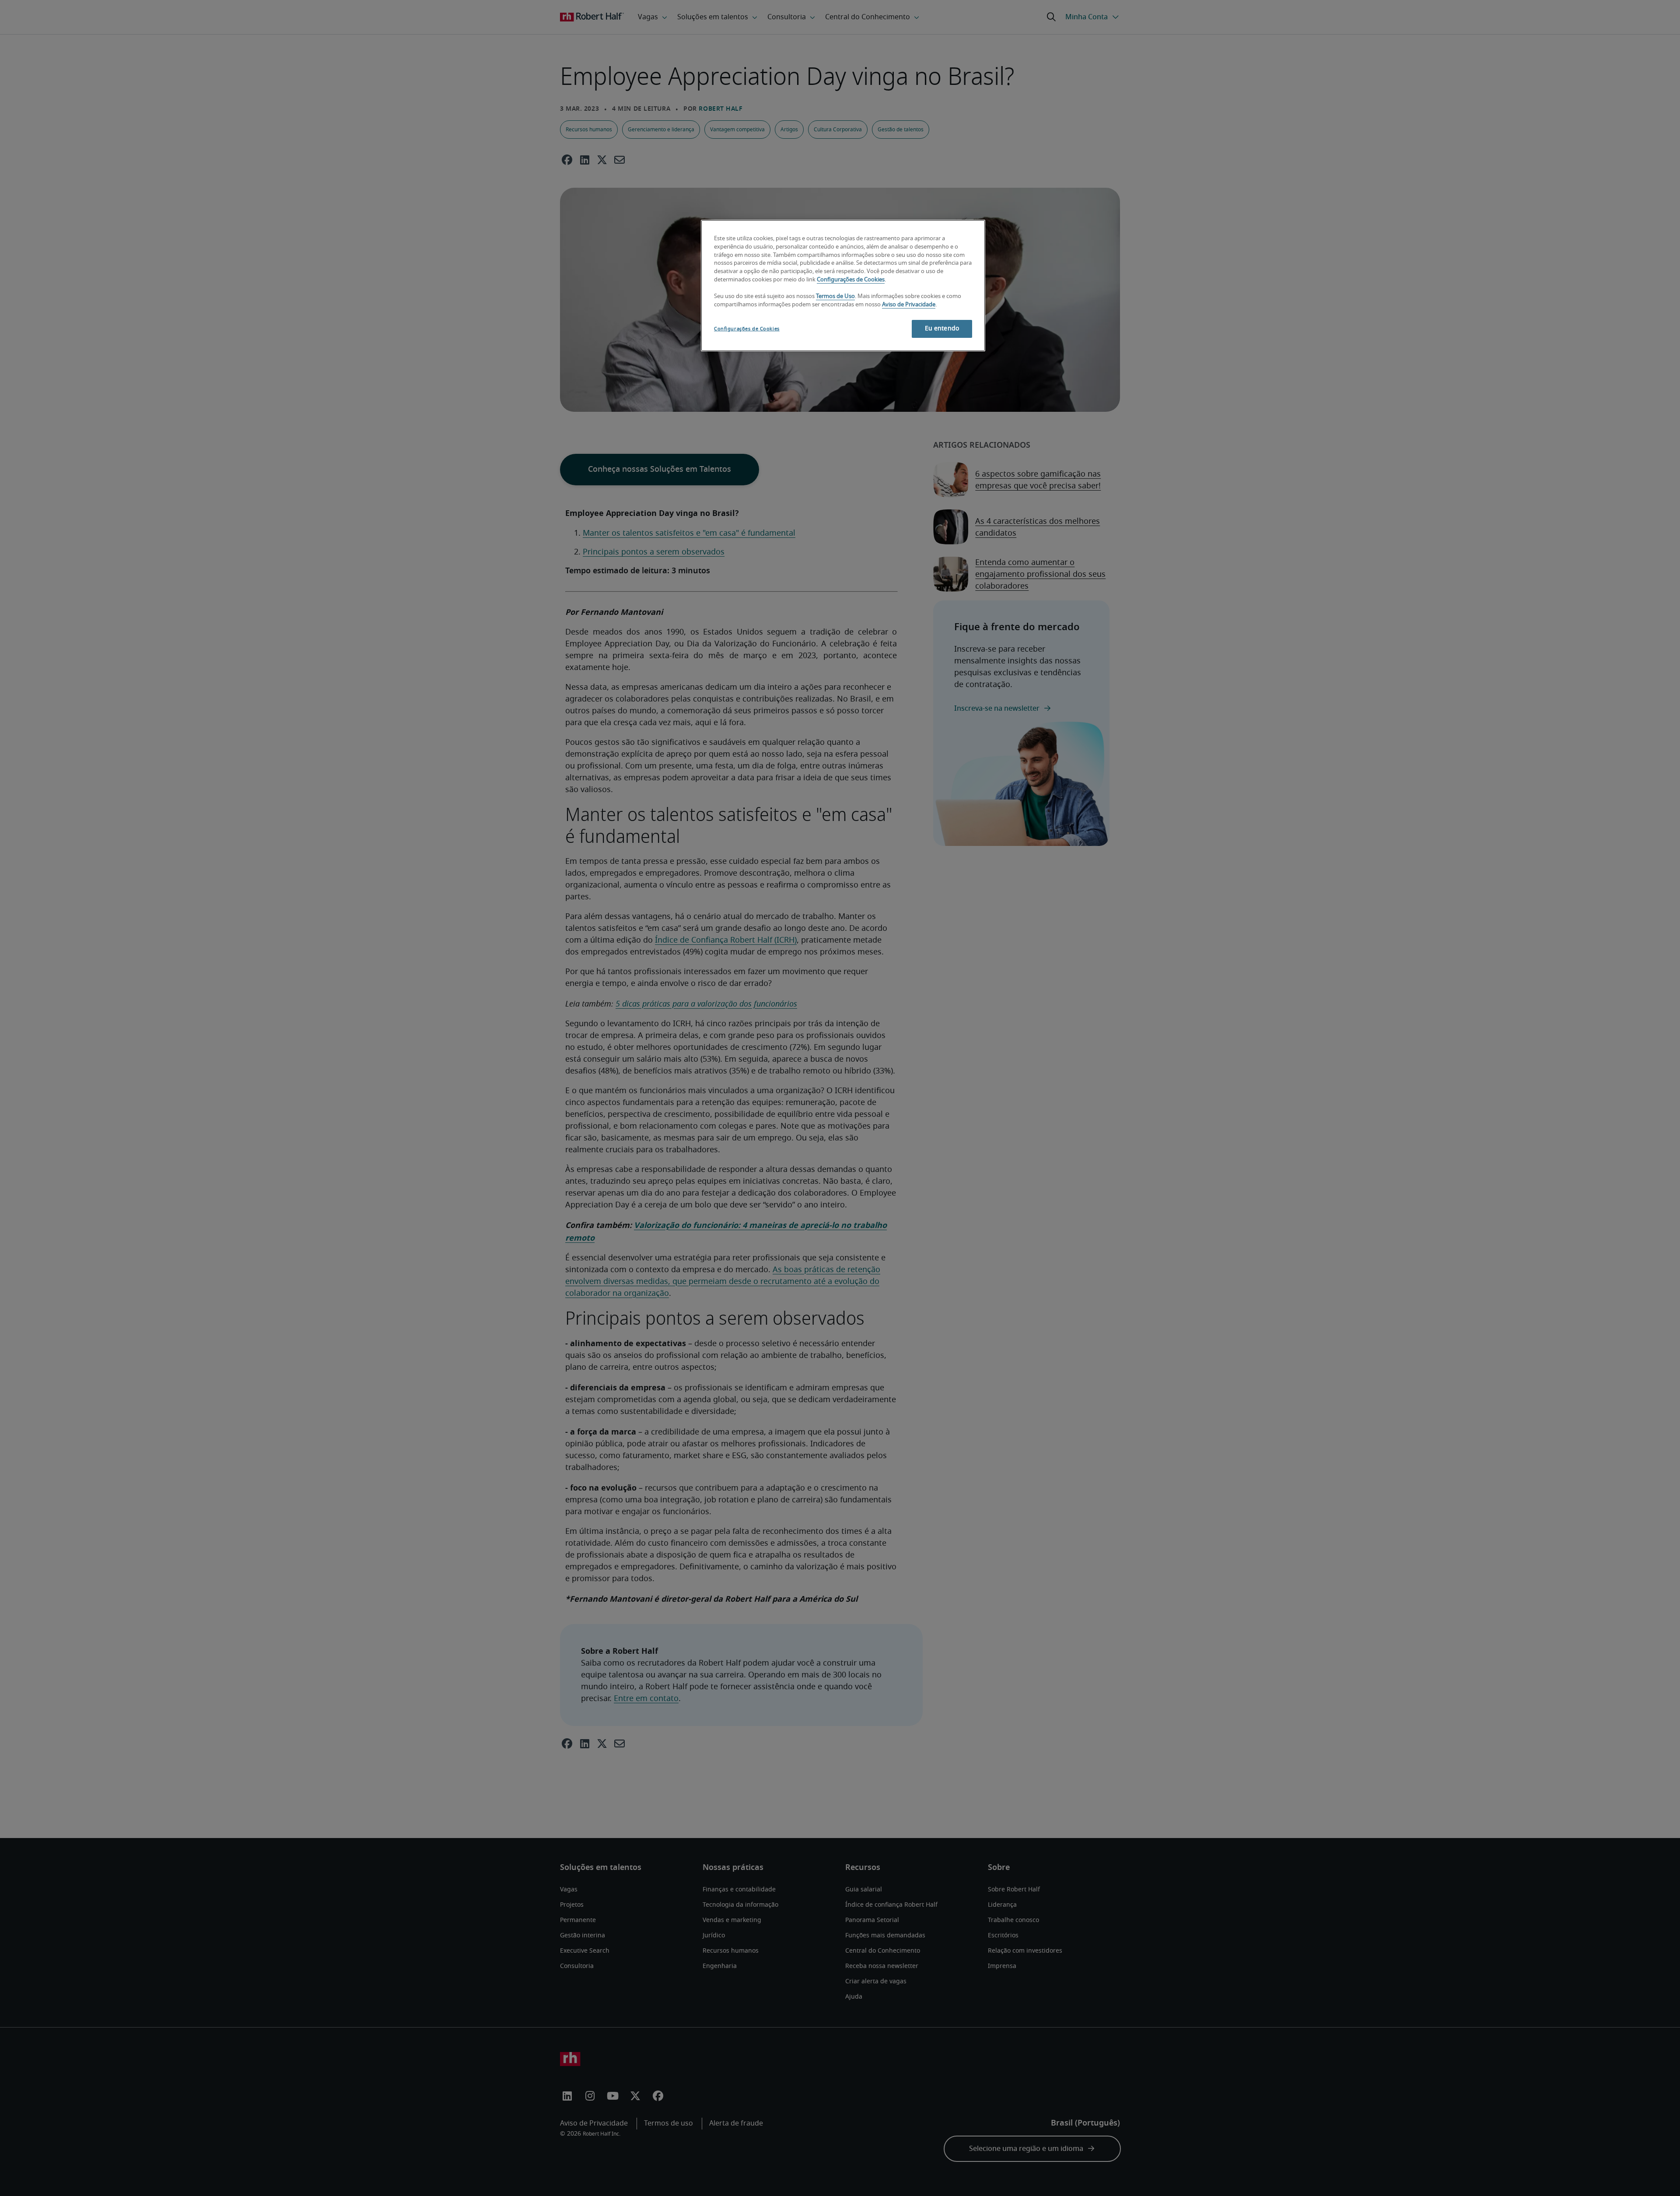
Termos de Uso (835, 296)
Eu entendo (942, 329)
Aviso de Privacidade (909, 305)
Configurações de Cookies (851, 280)
